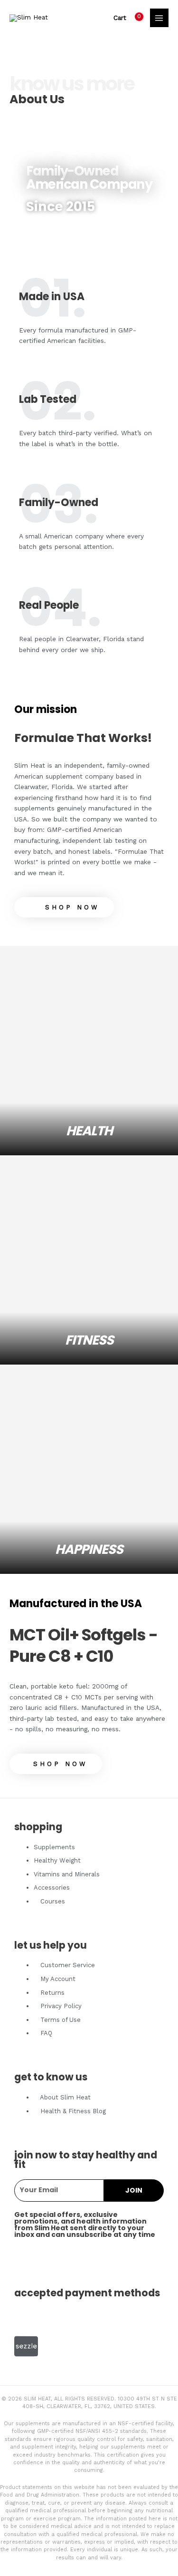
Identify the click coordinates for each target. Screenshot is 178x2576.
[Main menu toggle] (159, 18)
